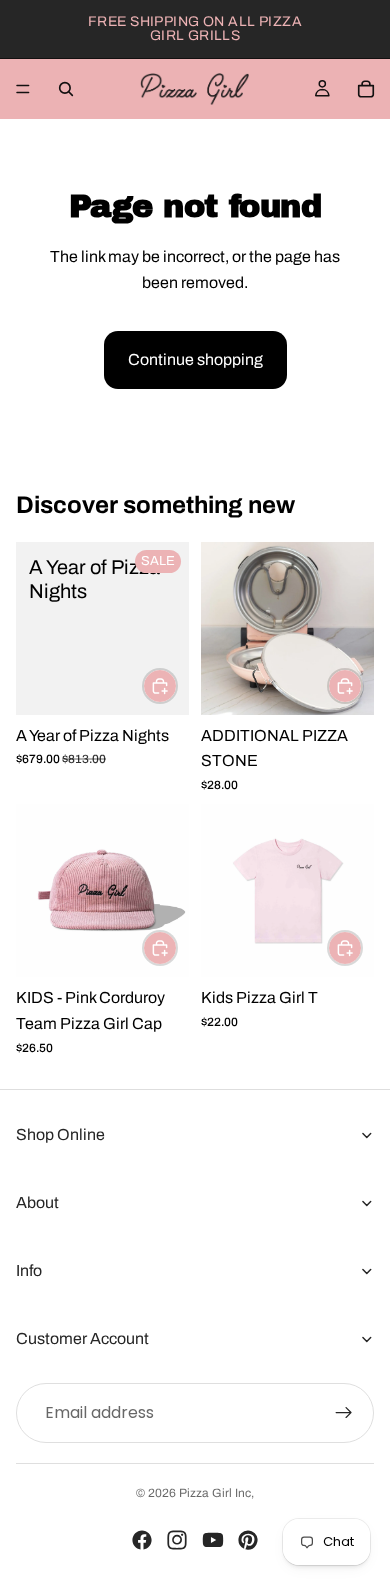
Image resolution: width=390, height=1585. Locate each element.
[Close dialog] (368, 707)
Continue (287, 883)
